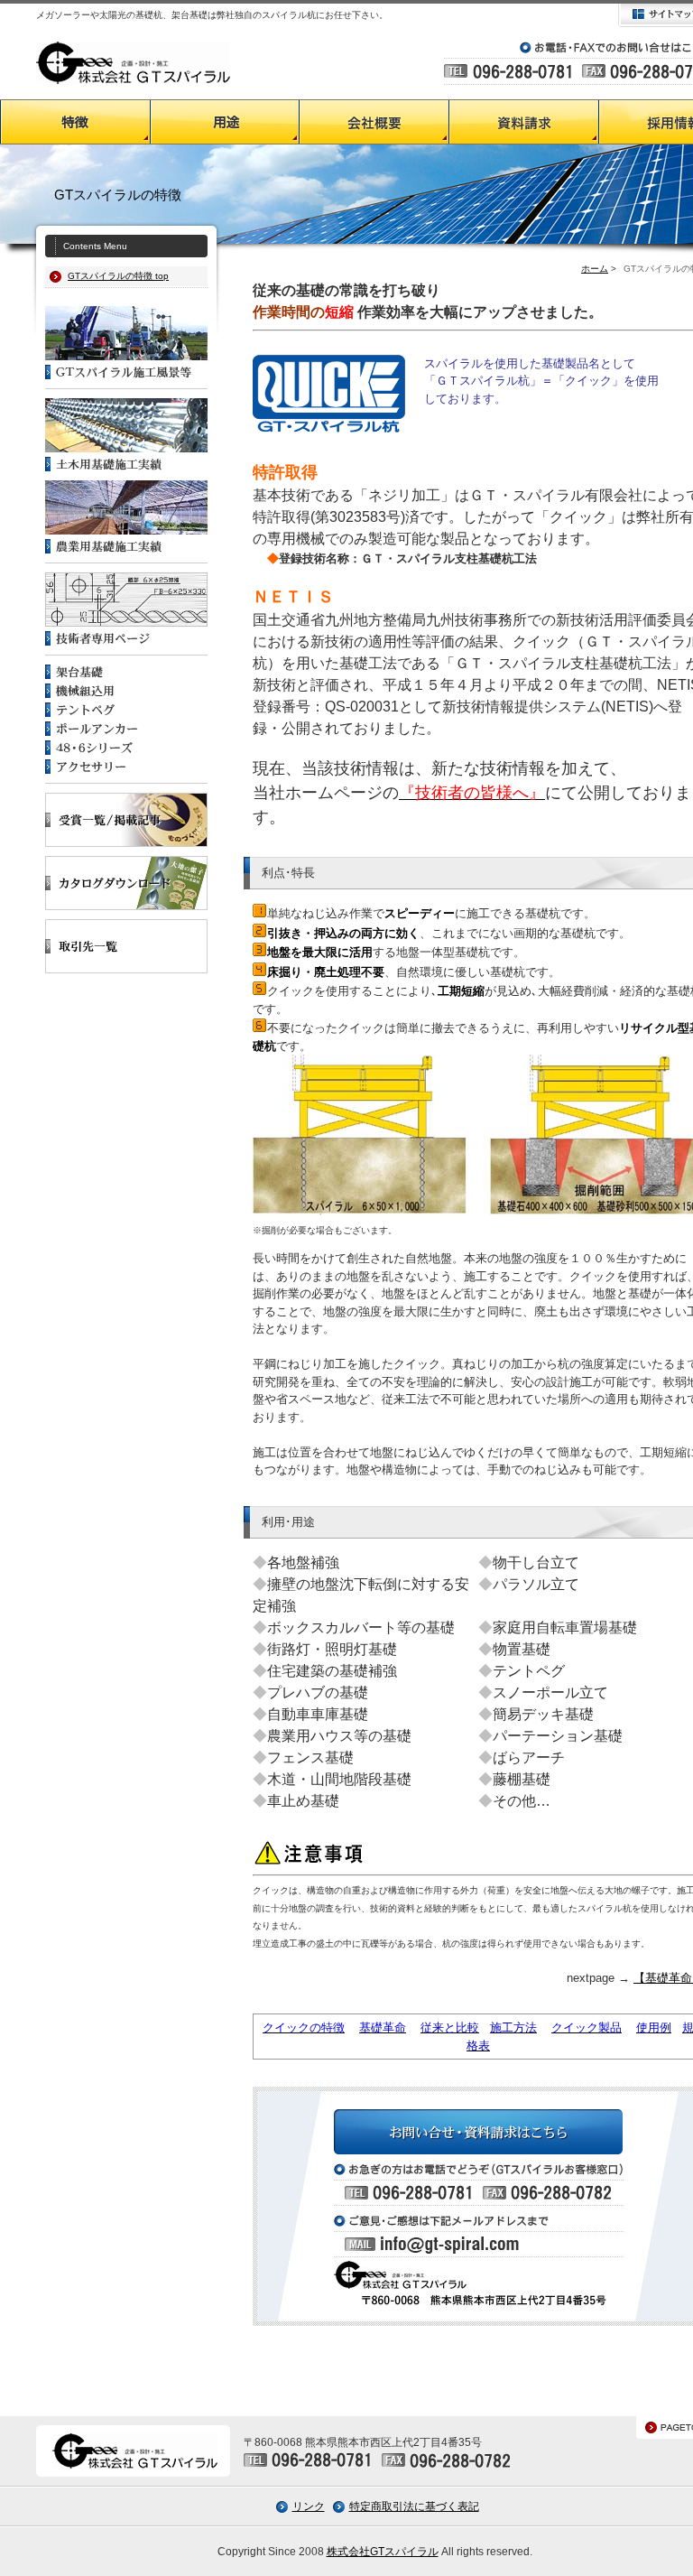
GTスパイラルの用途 (225, 122)
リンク (309, 2506)
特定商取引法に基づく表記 (414, 2506)
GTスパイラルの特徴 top (118, 276)
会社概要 (374, 122)
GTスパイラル (133, 62)
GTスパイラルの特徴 (75, 122)
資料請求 (524, 122)
